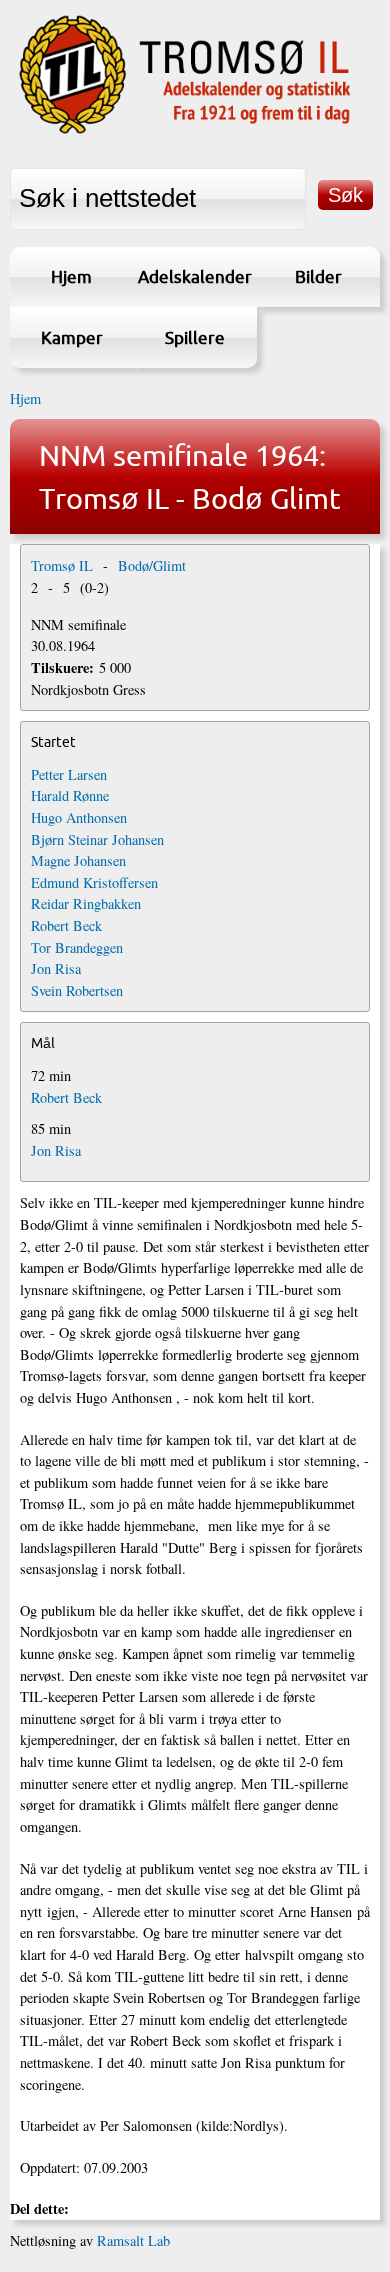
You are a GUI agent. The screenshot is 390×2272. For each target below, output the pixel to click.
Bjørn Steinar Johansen (97, 839)
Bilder (318, 276)
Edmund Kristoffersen (94, 882)
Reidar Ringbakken (86, 903)
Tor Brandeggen (77, 947)
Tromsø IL (62, 565)
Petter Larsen (69, 774)
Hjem (71, 276)
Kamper (72, 337)
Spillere (195, 337)
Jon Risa (56, 968)
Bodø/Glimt (152, 565)
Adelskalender (195, 276)
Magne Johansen (78, 860)
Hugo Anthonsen (79, 817)
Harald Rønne (70, 795)
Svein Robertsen (77, 990)
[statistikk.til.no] (185, 132)
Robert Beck (66, 925)
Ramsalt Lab (133, 2240)
